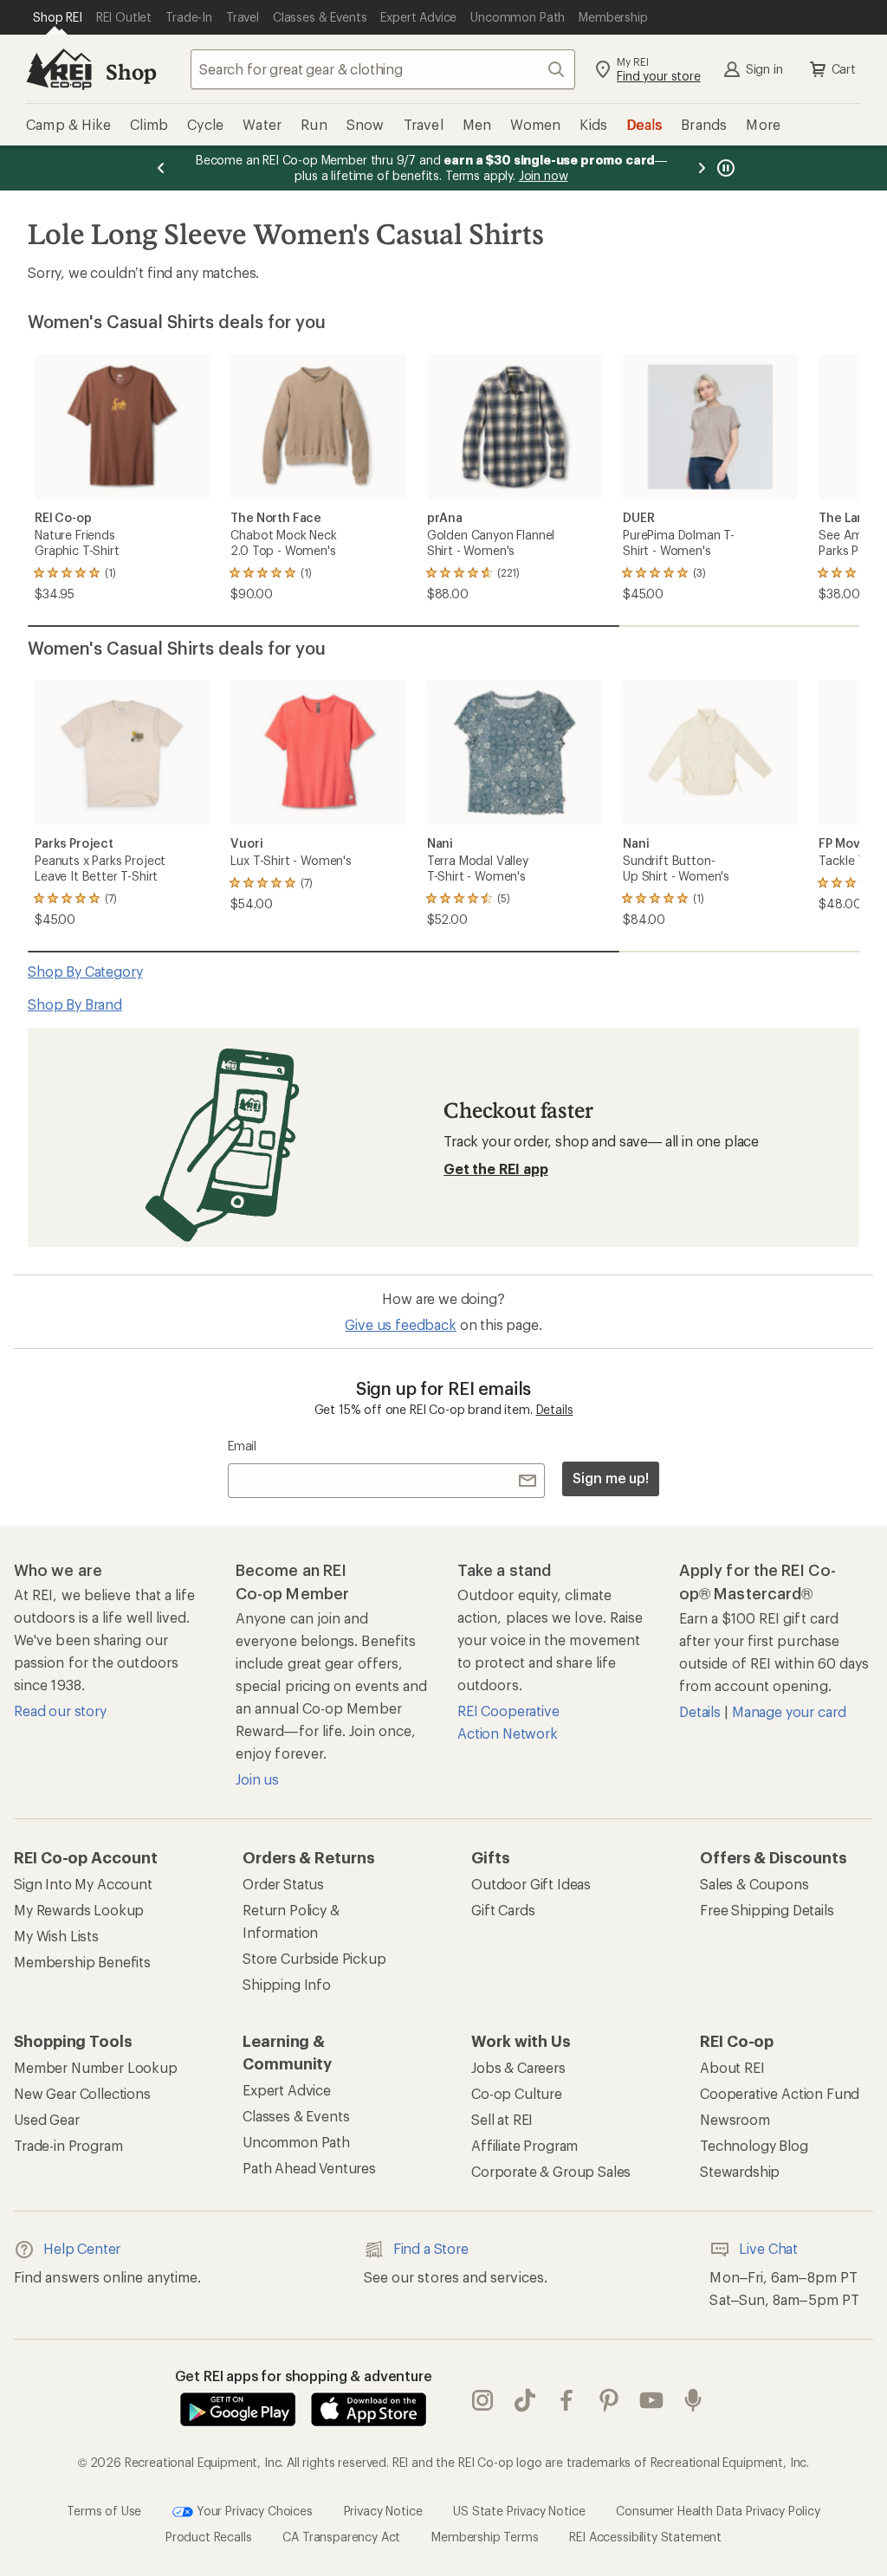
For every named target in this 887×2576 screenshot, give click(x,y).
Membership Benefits (82, 1962)
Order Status (283, 1884)
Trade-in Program (68, 2145)
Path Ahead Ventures (309, 2168)
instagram (483, 2401)
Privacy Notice (383, 2511)
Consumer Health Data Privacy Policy (718, 2511)
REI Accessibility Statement (645, 2537)
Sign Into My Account (83, 1884)
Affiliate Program (524, 2145)
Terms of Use (104, 2511)
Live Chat (768, 2248)
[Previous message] (161, 168)
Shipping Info (287, 1984)
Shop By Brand (75, 1004)
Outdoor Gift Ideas (531, 1884)
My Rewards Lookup (79, 1910)
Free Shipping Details (767, 1910)
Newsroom (735, 2119)
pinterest (609, 2401)
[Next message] (702, 168)
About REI (732, 2067)
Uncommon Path (296, 2142)
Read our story (60, 1711)
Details (555, 1409)
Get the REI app (496, 1169)
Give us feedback (400, 1324)
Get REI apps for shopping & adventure (304, 2376)
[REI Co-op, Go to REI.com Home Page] (59, 69)
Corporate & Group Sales (551, 2171)
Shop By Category (85, 971)
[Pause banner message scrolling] (724, 168)
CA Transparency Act (341, 2537)
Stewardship (740, 2171)
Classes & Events (296, 2116)
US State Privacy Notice (519, 2511)
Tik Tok (525, 2401)
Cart (844, 69)
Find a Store (431, 2248)
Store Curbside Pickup (314, 1958)
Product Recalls (209, 2537)
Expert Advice (287, 2090)
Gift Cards (503, 1910)
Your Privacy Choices (253, 2511)
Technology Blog (754, 2145)
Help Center (82, 2248)
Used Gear (47, 2119)
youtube (652, 2401)
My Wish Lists (56, 1936)
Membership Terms (485, 2537)
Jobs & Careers (518, 2067)
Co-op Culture (517, 2093)
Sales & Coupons (754, 1884)
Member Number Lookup (96, 2067)
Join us (257, 1779)
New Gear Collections (82, 2093)
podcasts (693, 2401)
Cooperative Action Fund (780, 2093)
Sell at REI (502, 2119)
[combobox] (383, 69)
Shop (131, 71)
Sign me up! (611, 1478)
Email (242, 1446)
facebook (567, 2401)
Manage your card (789, 1711)
